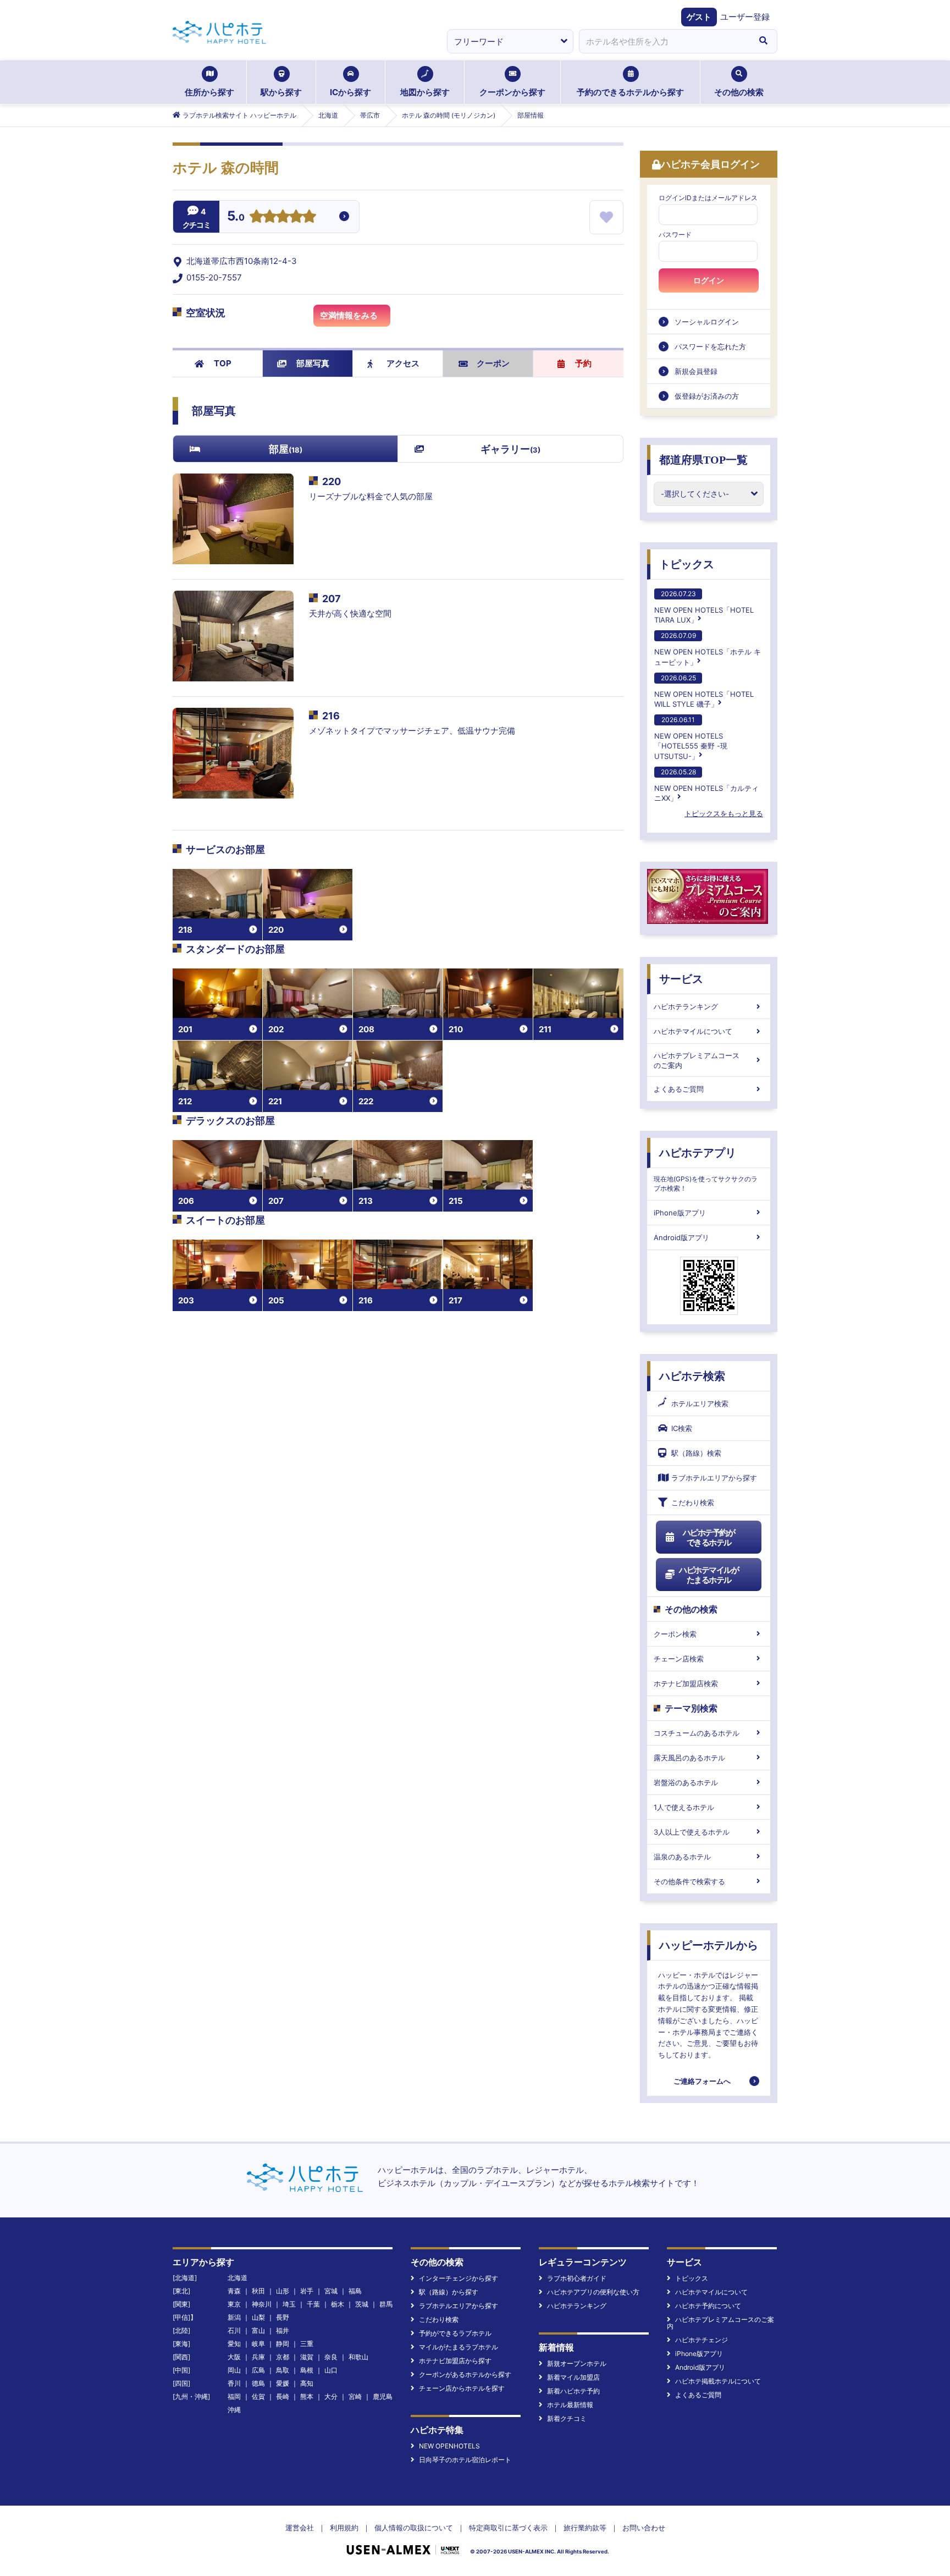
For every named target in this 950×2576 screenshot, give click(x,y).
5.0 (236, 217)
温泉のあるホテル (682, 1857)
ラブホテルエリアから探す (714, 1478)
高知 (307, 2383)
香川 (234, 2383)
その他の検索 (739, 92)
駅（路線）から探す (449, 2292)
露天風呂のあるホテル (689, 1758)
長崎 (283, 2396)
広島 (258, 2370)
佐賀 (258, 2396)
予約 (583, 363)
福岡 (234, 2396)
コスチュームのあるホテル (697, 1733)
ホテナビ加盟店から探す (455, 2361)
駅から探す (281, 92)
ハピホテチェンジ (702, 2340)
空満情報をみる (349, 315)
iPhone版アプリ (680, 1213)
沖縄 (234, 2410)
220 (332, 481)
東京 (234, 2304)
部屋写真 (313, 363)
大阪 (234, 2357)
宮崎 (355, 2396)
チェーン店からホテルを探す (462, 2388)
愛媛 (283, 2383)
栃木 (338, 2304)
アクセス (403, 363)
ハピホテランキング (686, 1006)
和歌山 (358, 2357)
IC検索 (682, 1428)
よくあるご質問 (679, 1089)
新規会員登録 (696, 371)
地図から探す (425, 92)
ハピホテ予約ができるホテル (709, 1537)
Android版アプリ (681, 1237)
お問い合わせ (644, 2528)
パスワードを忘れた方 (710, 346)
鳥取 (283, 2370)
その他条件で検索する (689, 1881)
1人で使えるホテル (684, 1807)
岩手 (307, 2291)
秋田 (258, 2291)
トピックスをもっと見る (724, 813)
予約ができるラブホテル (455, 2333)
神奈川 (262, 2304)
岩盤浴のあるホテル (686, 1782)
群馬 (386, 2304)
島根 (307, 2370)
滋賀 (307, 2357)
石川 (234, 2330)
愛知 (234, 2344)
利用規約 (344, 2528)
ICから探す (350, 92)
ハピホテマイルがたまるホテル (709, 1575)
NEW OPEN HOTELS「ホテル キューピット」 (708, 649)
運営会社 (300, 2528)
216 (331, 716)
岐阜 (258, 2344)
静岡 (283, 2344)
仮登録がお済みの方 (707, 396)
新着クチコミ (567, 2418)
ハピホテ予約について (708, 2306)
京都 (283, 2357)
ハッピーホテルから (709, 1945)
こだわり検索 (693, 1502)
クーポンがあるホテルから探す (465, 2374)
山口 (331, 2370)
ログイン (709, 280)
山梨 (258, 2317)
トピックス (687, 564)
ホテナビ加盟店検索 (686, 1683)
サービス (681, 979)
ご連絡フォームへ (702, 2081)
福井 (283, 2330)
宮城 (331, 2291)
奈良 (331, 2357)
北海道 (237, 2278)
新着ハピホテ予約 (573, 2391)
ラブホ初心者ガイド (577, 2278)
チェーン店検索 (679, 1659)
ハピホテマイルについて (693, 1031)
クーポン (493, 363)
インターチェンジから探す (459, 2278)
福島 (355, 2291)
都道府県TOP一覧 (703, 460)
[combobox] (664, 41)
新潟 (234, 2317)
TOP (223, 363)
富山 (258, 2330)
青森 (234, 2291)
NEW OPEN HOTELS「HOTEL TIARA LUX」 (704, 607)
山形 (283, 2291)
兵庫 (258, 2357)
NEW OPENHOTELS (449, 2446)
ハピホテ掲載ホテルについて (718, 2381)
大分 (331, 2396)
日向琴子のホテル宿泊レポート (465, 2460)
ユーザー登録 (745, 17)
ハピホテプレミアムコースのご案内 (697, 1060)
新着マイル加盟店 (573, 2377)
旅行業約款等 (585, 2528)
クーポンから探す (512, 92)
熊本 (307, 2396)
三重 (307, 2344)
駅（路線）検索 (696, 1453)
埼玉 (289, 2304)
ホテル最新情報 (570, 2405)
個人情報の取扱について (414, 2528)
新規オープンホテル (577, 2363)
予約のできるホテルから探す (630, 92)
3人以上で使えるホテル (692, 1832)
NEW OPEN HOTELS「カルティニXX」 (706, 785)
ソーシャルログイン (707, 322)
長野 (283, 2317)
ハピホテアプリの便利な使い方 (593, 2292)
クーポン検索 (675, 1634)
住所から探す (209, 92)
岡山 (234, 2370)
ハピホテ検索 (692, 1376)
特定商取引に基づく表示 (508, 2528)
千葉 (313, 2304)
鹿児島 (383, 2396)
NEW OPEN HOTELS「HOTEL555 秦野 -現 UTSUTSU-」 (691, 738)
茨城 (362, 2304)
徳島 (258, 2383)
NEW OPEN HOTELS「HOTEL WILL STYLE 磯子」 (704, 691)
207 (332, 599)
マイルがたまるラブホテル (459, 2347)
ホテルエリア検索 (700, 1403)
